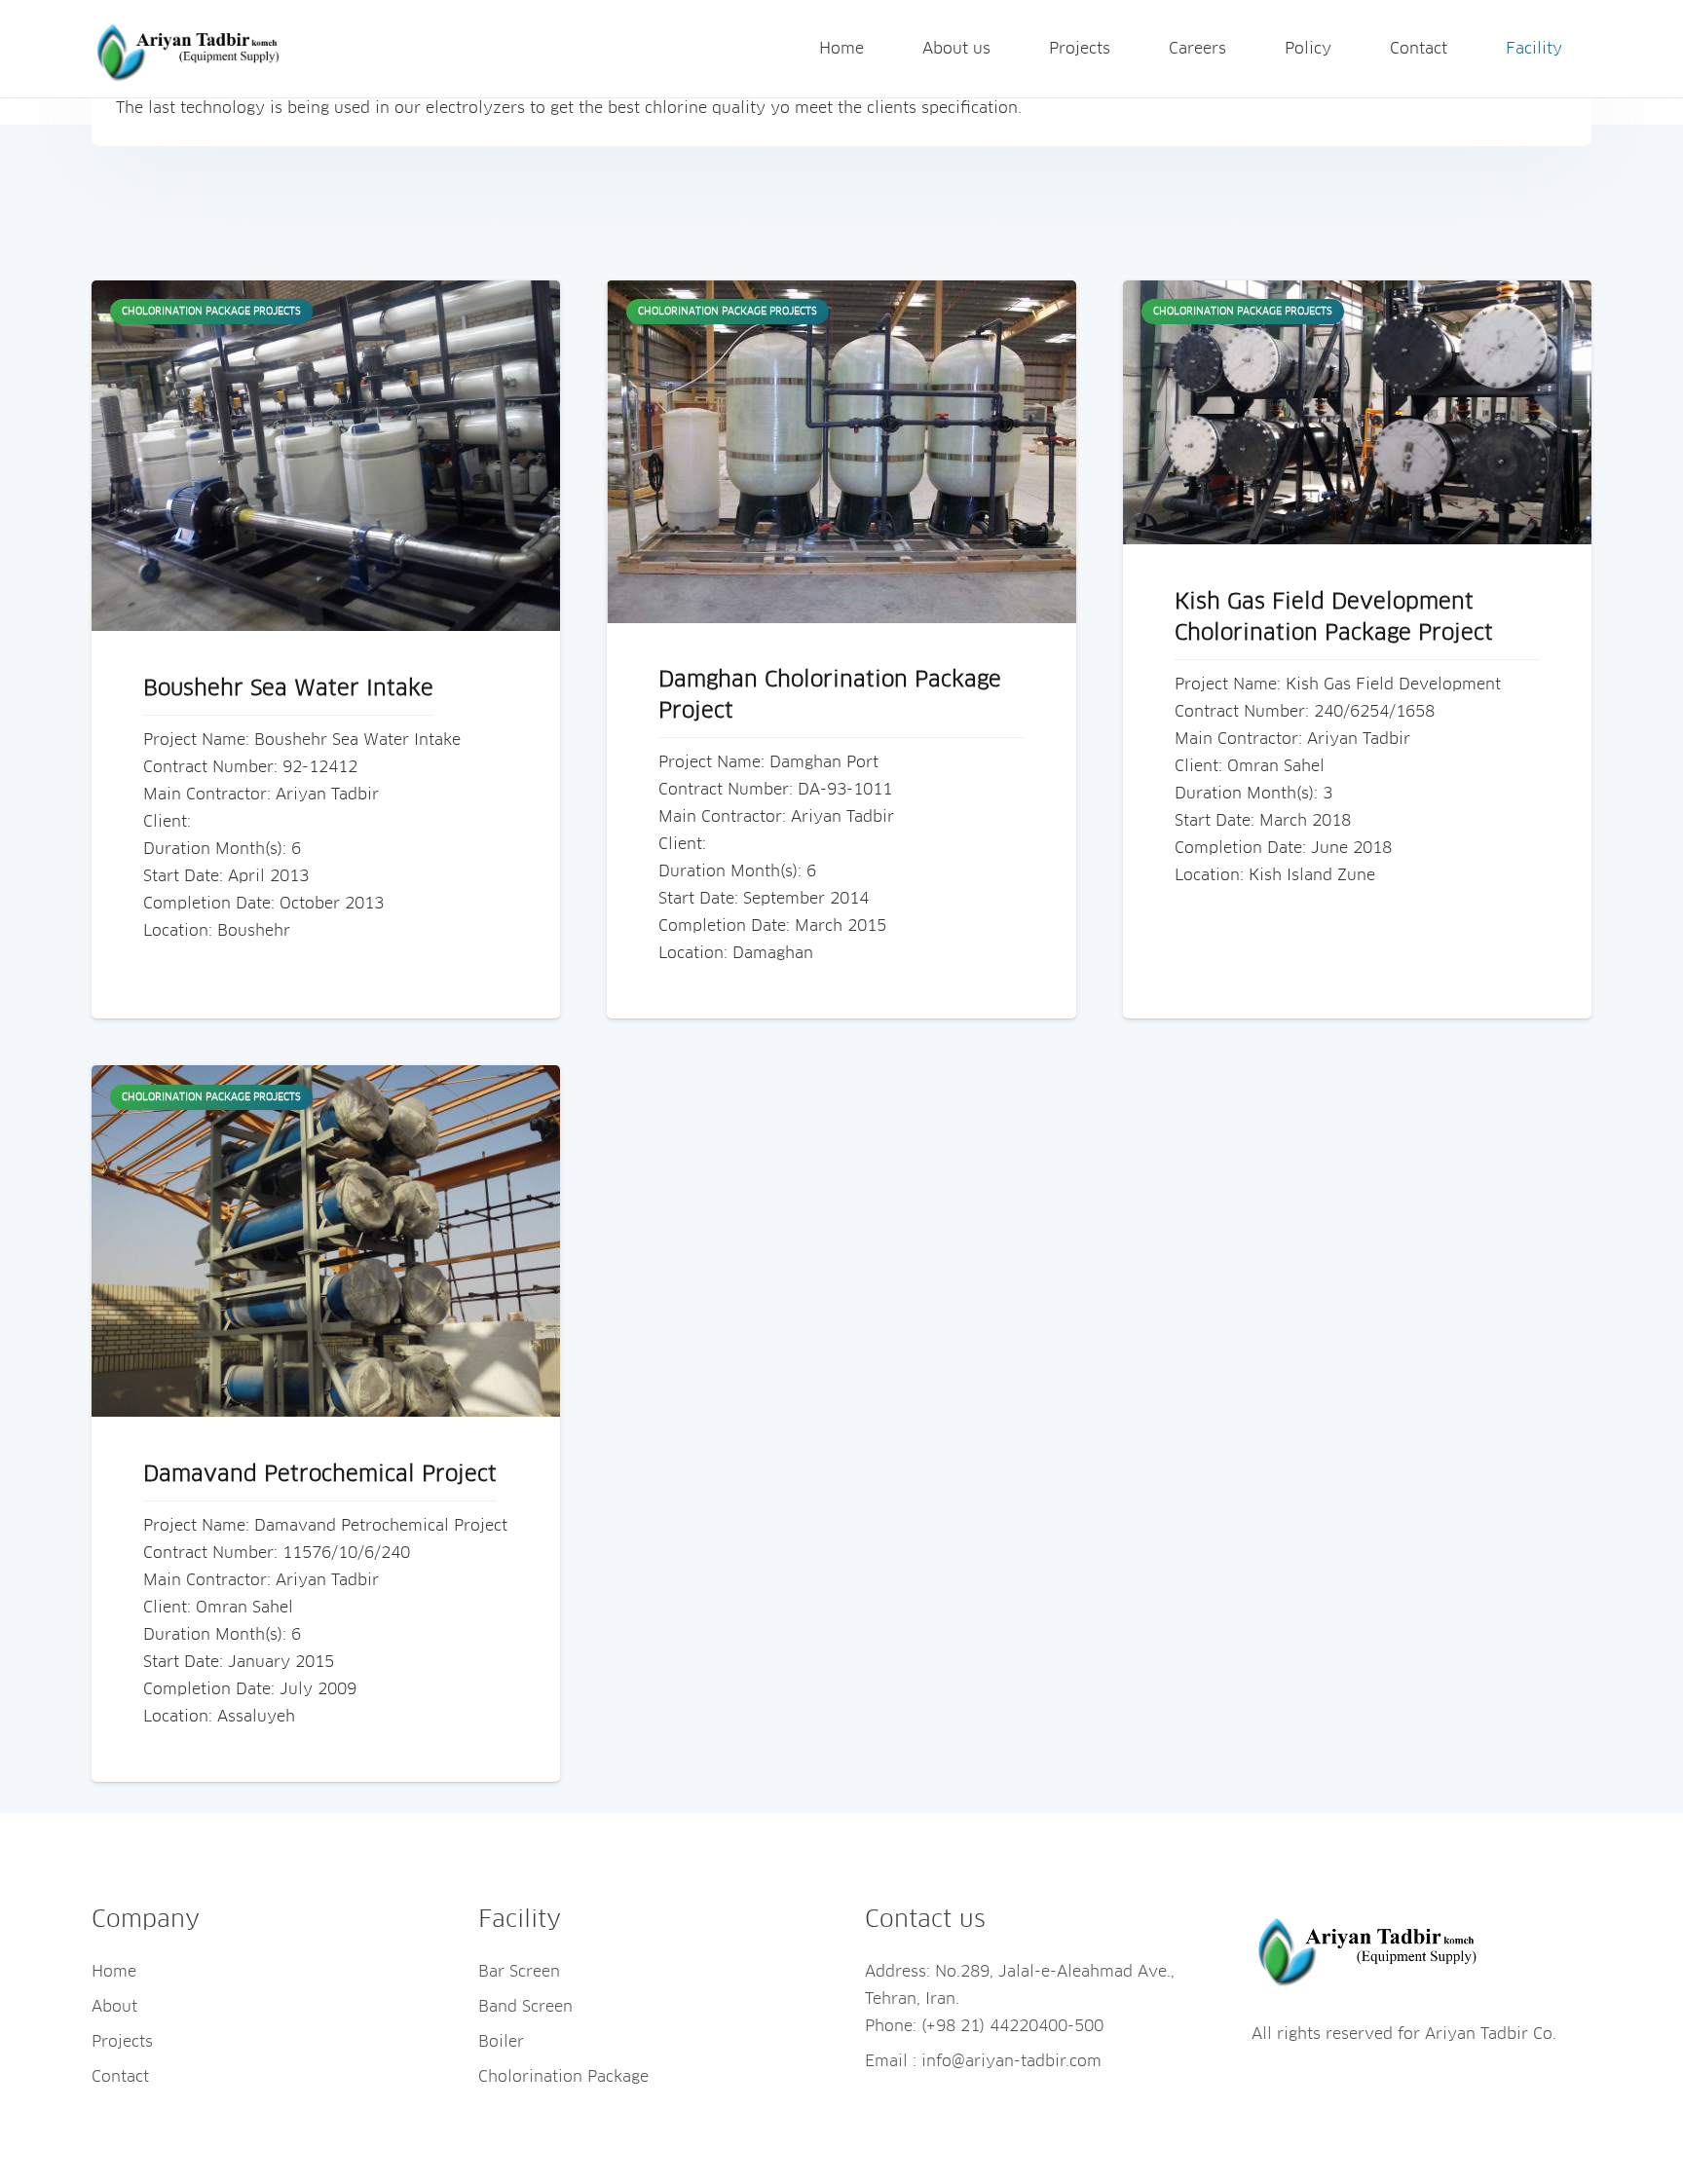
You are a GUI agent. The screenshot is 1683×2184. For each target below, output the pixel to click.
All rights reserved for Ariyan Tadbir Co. (1404, 2034)
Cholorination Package (563, 2077)
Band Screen (525, 2007)
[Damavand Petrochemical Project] (326, 1241)
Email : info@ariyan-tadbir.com (983, 2061)
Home (114, 1972)
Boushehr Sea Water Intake (288, 689)
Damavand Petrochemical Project (320, 1475)
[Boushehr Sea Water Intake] (326, 456)
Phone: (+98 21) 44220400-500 (984, 2026)
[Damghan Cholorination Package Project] (841, 452)
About (114, 2007)
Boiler (501, 2042)
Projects (122, 2042)
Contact (120, 2077)
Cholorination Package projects (211, 312)
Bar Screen (519, 1972)
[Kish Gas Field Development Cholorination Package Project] (1357, 412)
